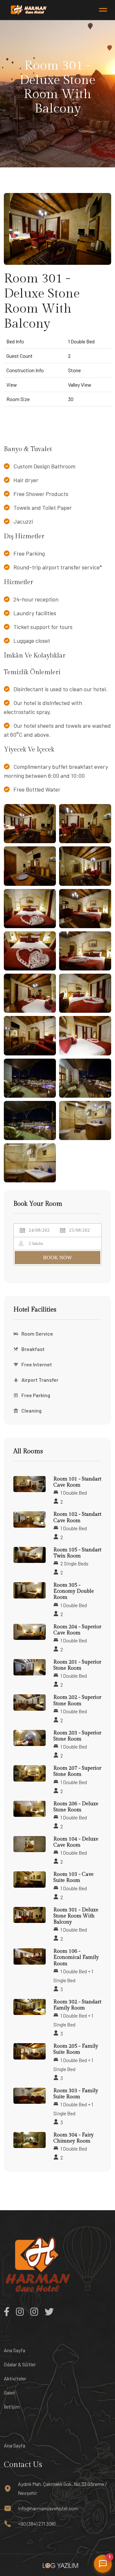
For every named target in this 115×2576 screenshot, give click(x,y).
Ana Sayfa (15, 2350)
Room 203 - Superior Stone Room (77, 1736)
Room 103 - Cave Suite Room (73, 1877)
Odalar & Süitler (20, 2364)
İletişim (12, 2407)
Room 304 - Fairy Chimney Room (73, 2138)
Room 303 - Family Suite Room (76, 2094)
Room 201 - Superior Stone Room (77, 1665)
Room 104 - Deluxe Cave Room (76, 1842)
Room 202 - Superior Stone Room (77, 1700)
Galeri (10, 2392)
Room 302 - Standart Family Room (77, 2005)
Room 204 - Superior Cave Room (77, 1630)
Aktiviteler (15, 2378)
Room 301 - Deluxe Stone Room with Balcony (76, 1916)
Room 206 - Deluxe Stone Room (76, 1807)
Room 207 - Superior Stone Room (77, 1771)
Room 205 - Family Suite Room (76, 2049)
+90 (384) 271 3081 (37, 2524)
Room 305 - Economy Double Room (74, 1591)
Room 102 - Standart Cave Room (77, 1517)
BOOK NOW (57, 1258)
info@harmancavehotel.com (48, 2508)
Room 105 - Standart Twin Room (77, 1553)
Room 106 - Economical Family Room (76, 1957)
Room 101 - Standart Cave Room (77, 1482)
